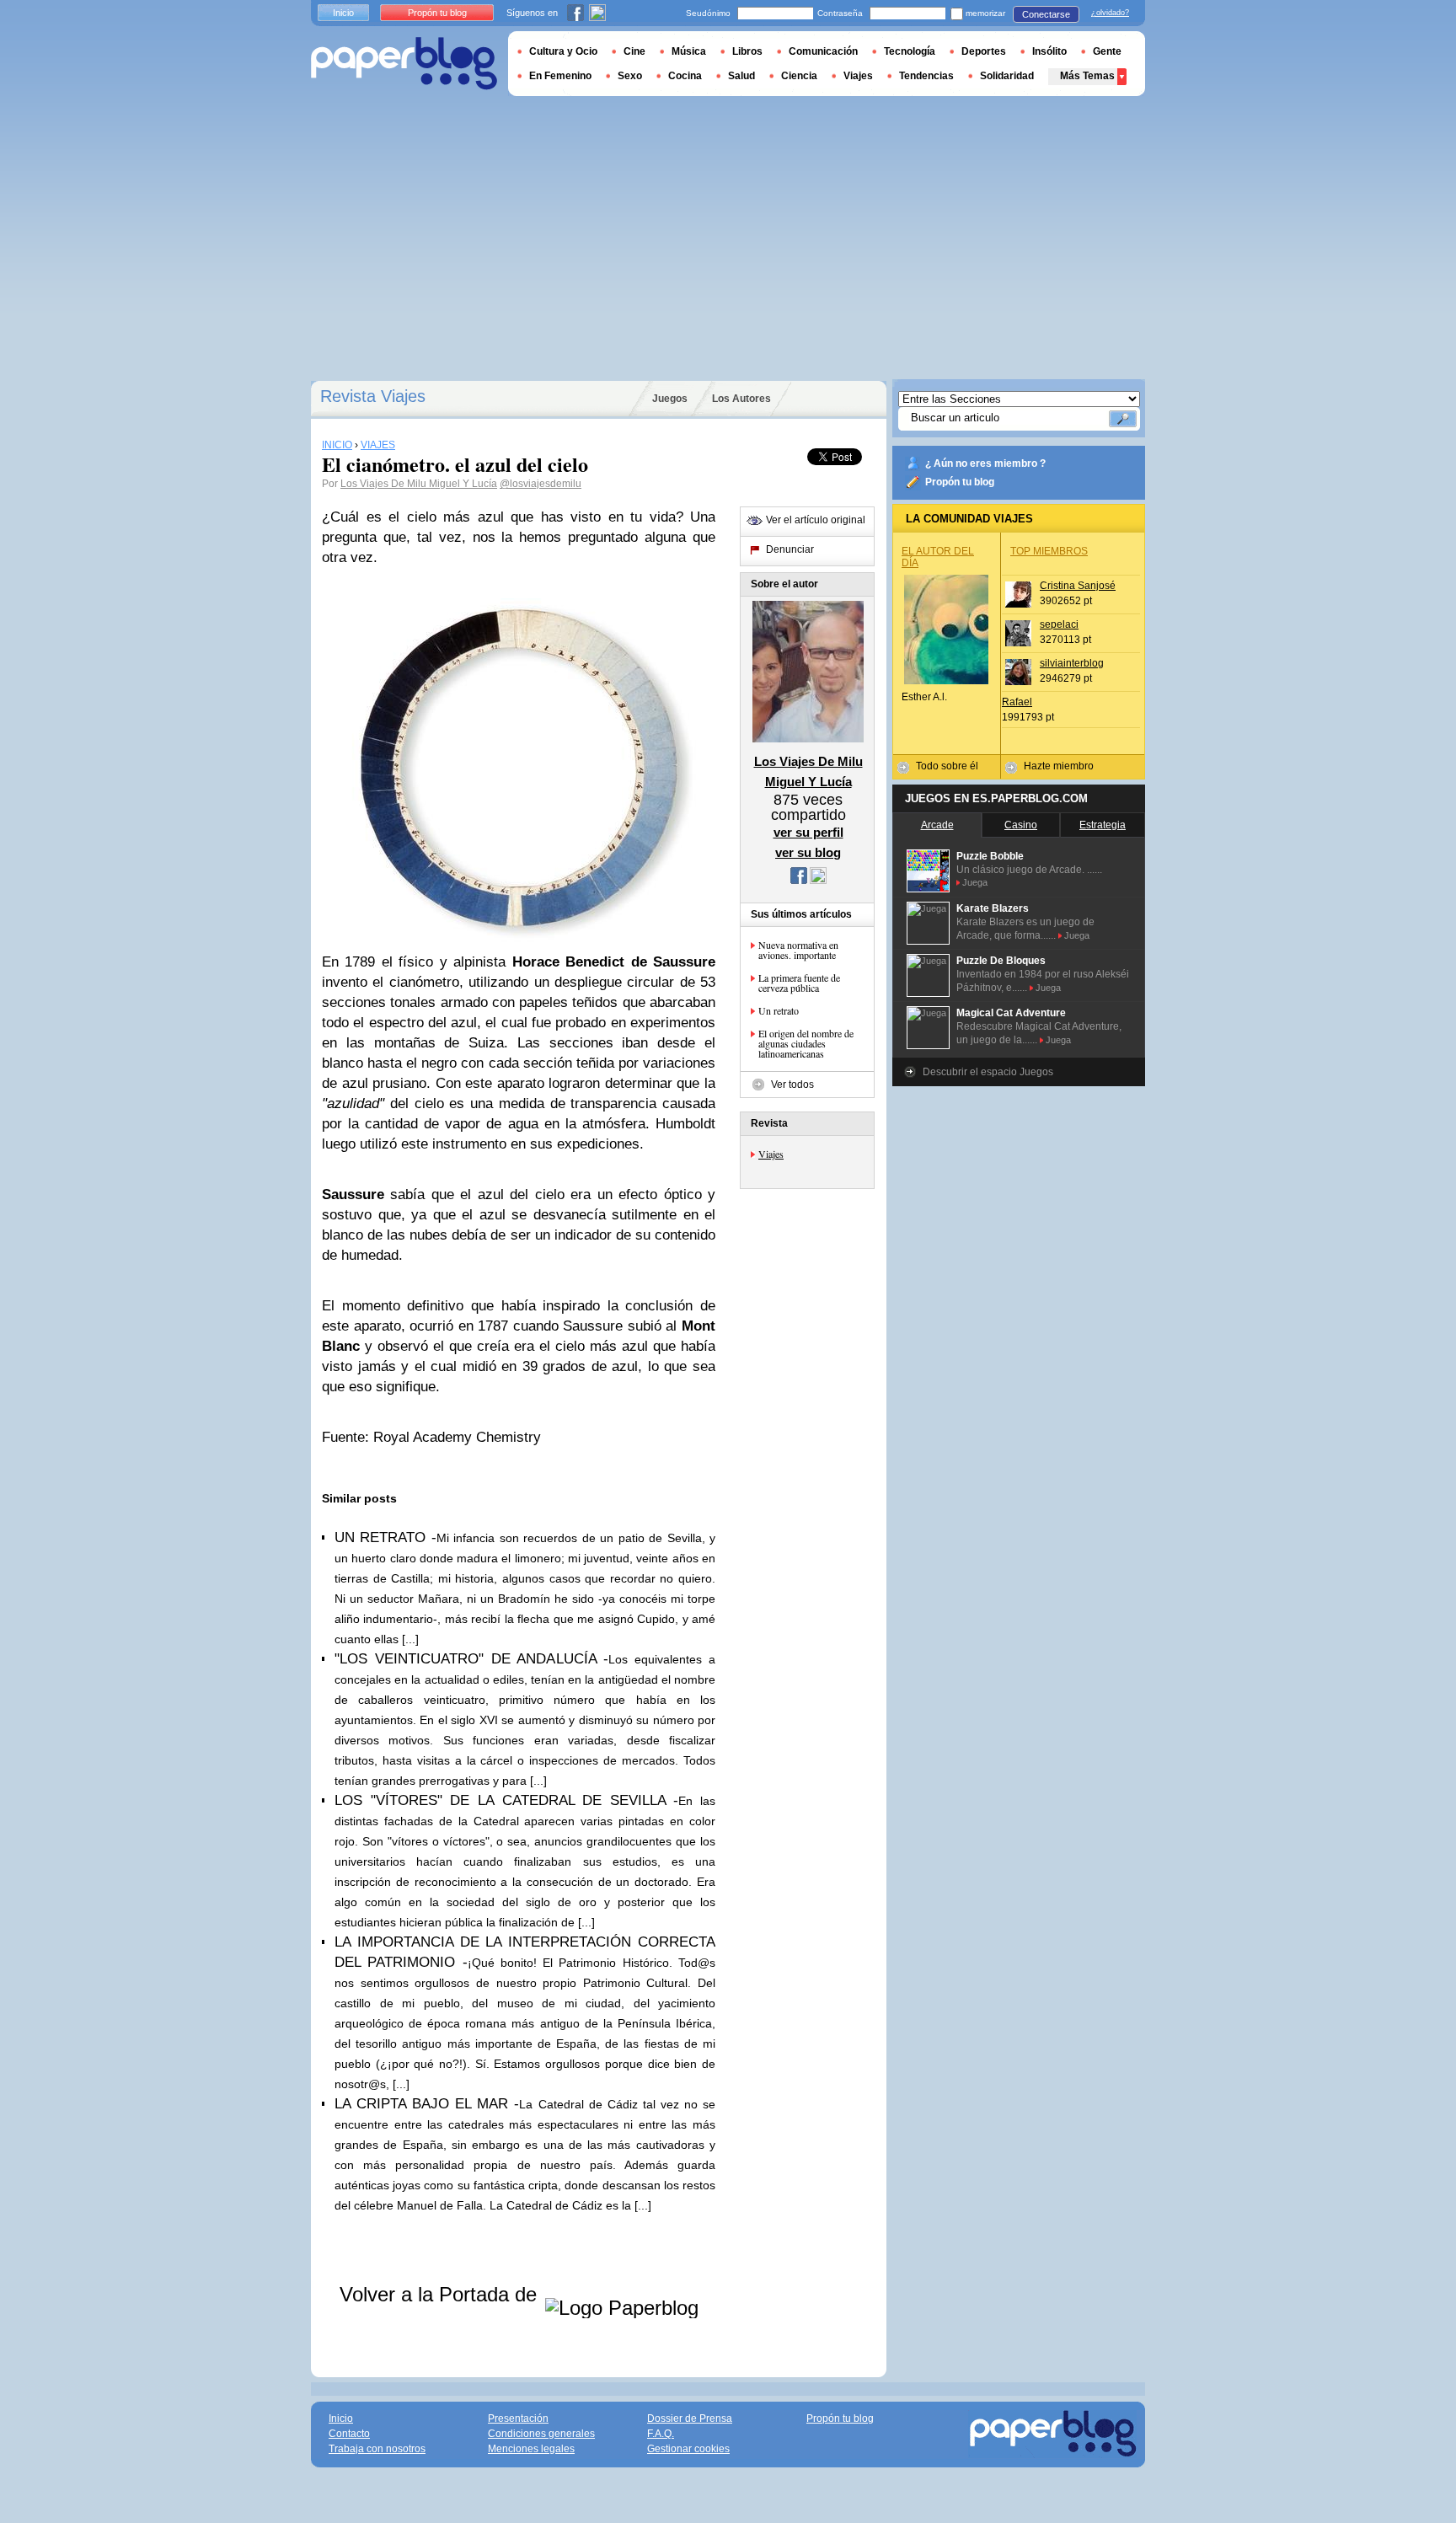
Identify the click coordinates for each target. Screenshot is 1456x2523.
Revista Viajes (373, 396)
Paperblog (404, 64)
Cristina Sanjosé (1078, 586)
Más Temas (1087, 76)
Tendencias (926, 76)
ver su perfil (808, 832)
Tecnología (910, 51)
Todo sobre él (947, 766)
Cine (634, 51)
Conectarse (1046, 14)
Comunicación (823, 51)
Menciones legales (531, 2449)
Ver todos (792, 1085)
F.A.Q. (661, 2434)
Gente (1107, 51)
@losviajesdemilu (541, 484)
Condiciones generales (541, 2434)
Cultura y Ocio (563, 51)
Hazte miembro (1059, 766)
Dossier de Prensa (690, 2419)
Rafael (1017, 702)
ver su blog (808, 852)
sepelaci (1059, 624)
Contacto (349, 2434)
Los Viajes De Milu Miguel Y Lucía (419, 484)
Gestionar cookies (688, 2449)
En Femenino (560, 76)
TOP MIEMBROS (1049, 551)
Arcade (937, 825)
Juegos (670, 399)
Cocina (685, 76)
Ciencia (799, 76)
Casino (1021, 825)
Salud (741, 76)
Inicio (343, 13)
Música (689, 51)
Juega (975, 882)
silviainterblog (1072, 663)
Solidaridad (1007, 76)
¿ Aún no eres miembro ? (985, 463)
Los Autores (741, 399)
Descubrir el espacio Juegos (988, 1072)
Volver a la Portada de (441, 2294)
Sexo (630, 76)
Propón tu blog (960, 482)
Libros (747, 51)
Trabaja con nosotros (377, 2449)
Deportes (984, 51)
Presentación (518, 2419)
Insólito (1049, 51)
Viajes (771, 1154)
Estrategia (1103, 825)
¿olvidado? (1110, 13)
